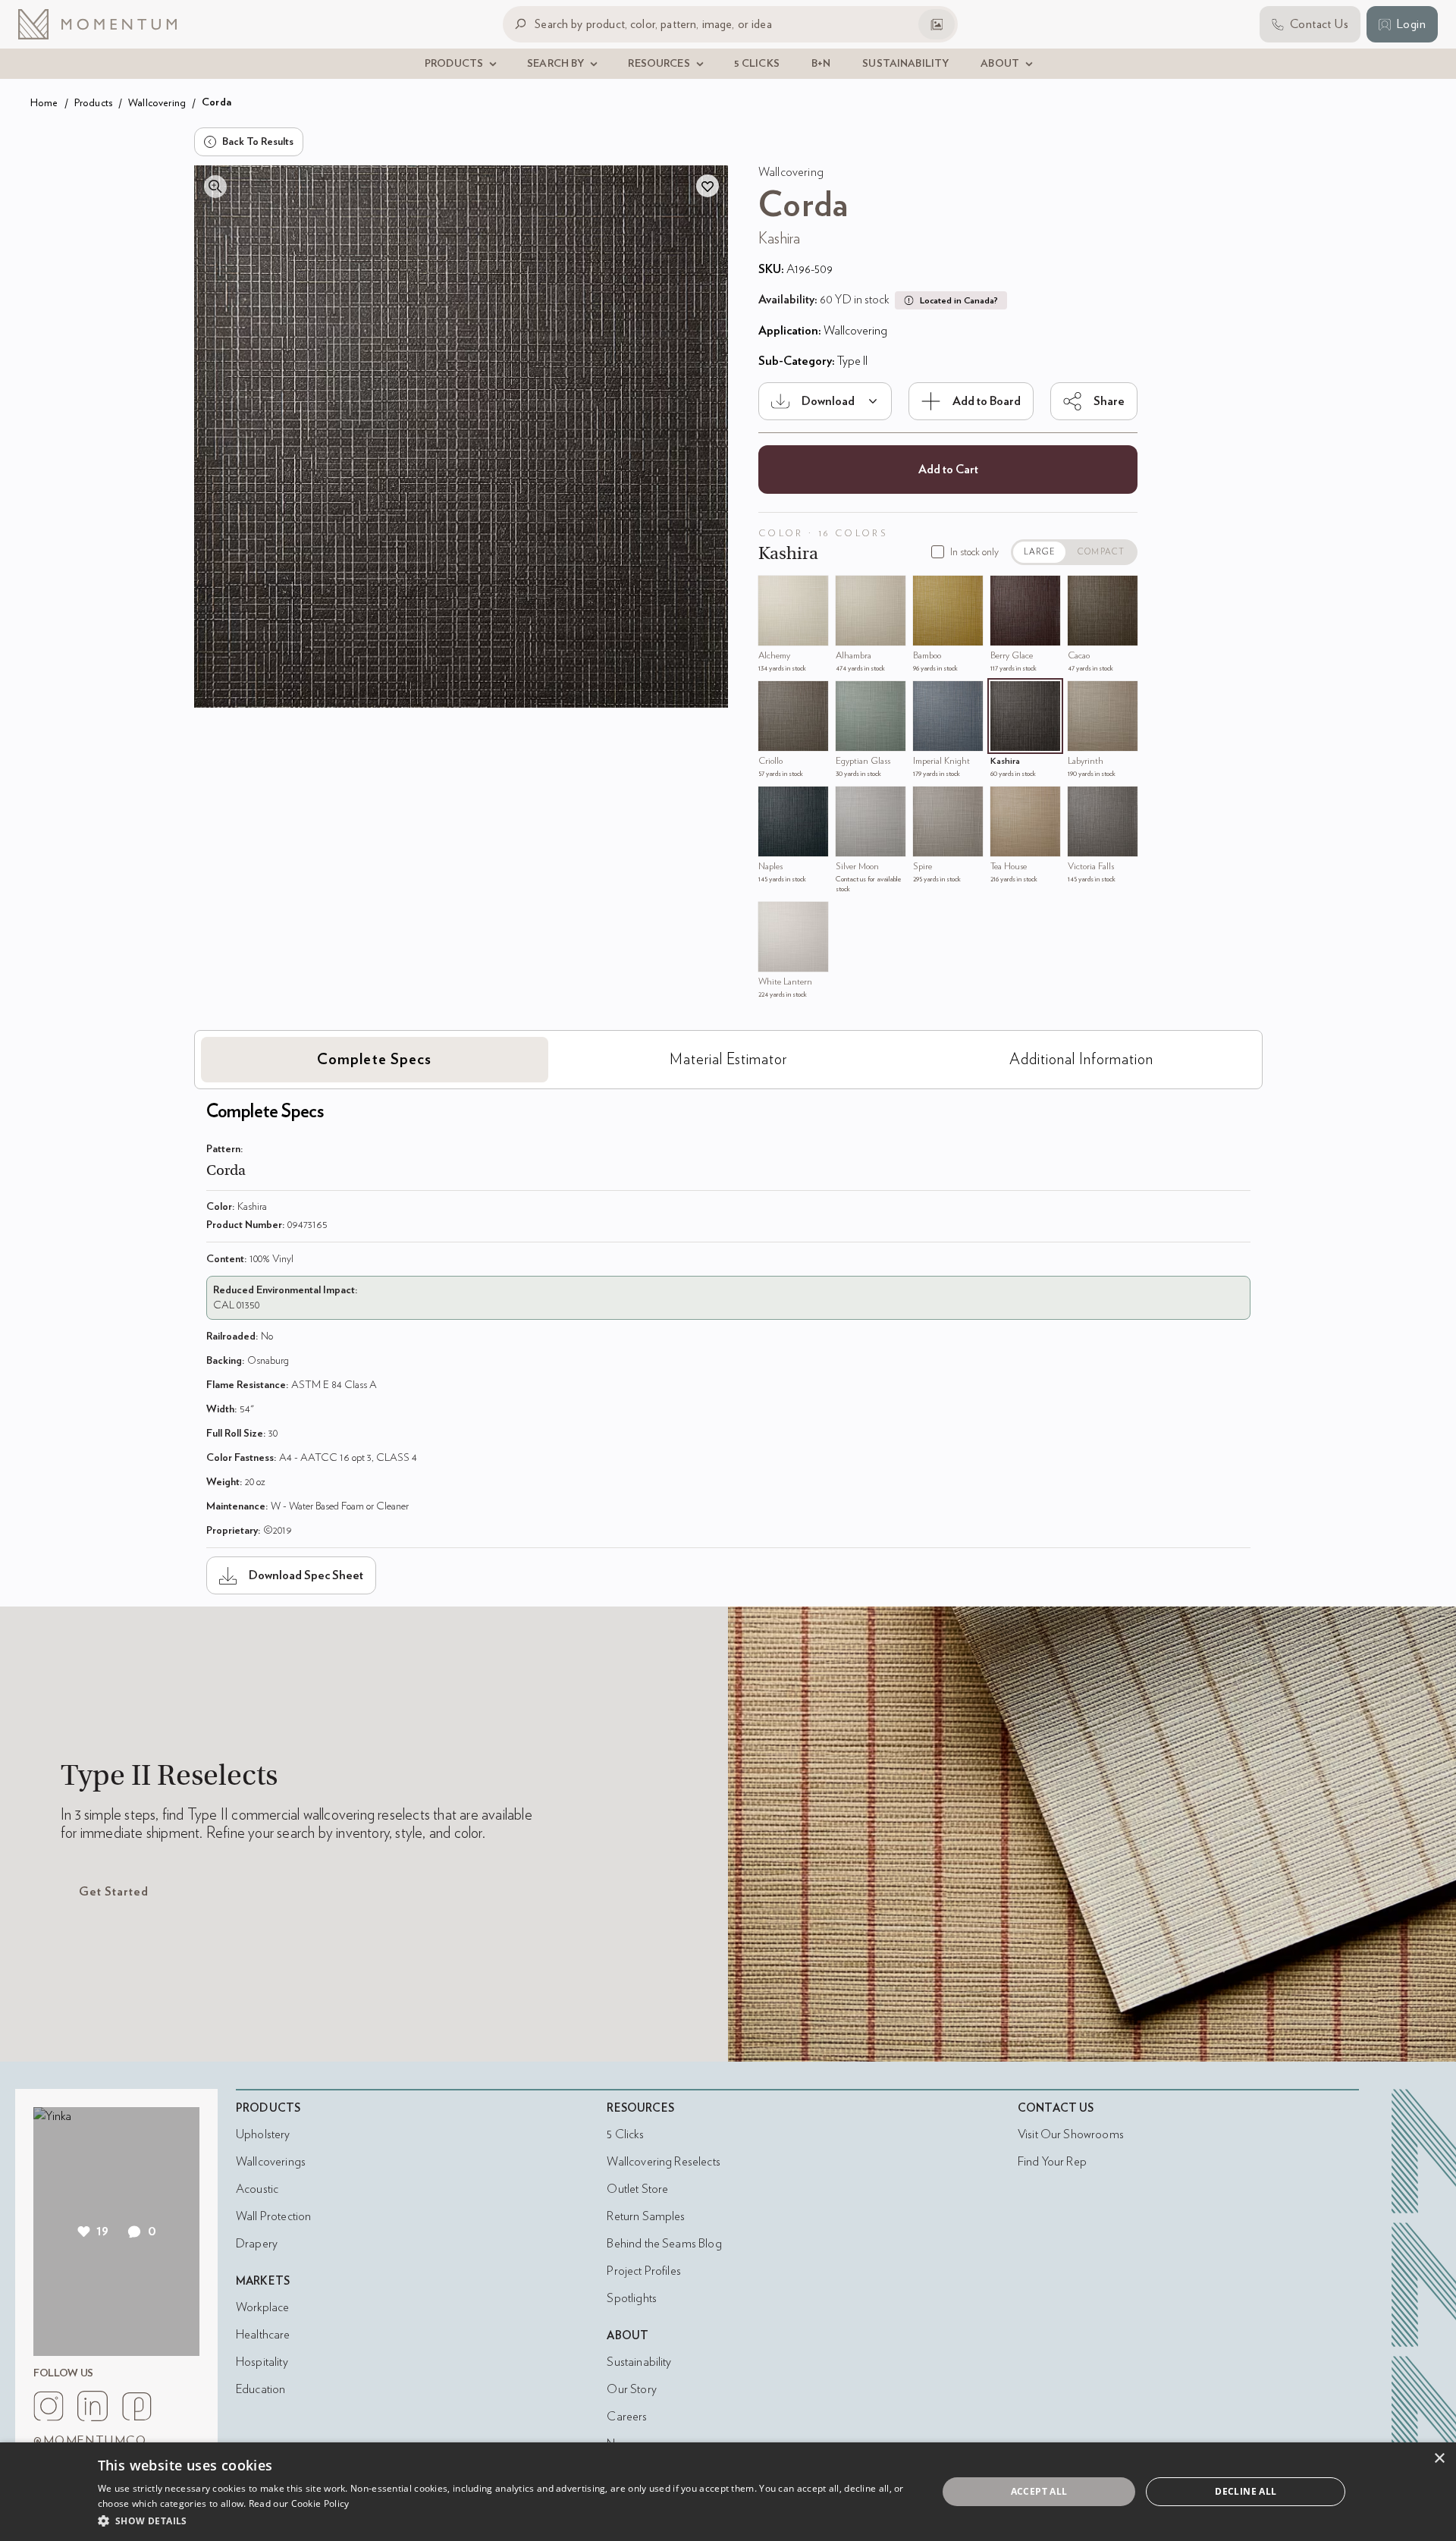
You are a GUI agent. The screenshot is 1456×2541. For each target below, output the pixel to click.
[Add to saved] (708, 186)
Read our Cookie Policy (299, 2503)
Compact (1101, 552)
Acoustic (257, 2189)
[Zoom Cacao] (1083, 591)
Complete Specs (374, 1060)
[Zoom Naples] (773, 802)
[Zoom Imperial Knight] (928, 696)
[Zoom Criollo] (773, 696)
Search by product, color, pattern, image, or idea (653, 24)
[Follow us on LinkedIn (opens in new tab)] (93, 2406)
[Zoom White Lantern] (773, 917)
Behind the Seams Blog (664, 2244)
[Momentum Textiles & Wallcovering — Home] (109, 24)
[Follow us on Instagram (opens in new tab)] (49, 2406)
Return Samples (646, 2216)
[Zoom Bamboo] (928, 591)
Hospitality (262, 2362)
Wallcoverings (271, 2162)
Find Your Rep (1052, 2162)
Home (44, 103)
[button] (505, 2521)
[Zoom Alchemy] (773, 591)
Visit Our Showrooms (1071, 2134)
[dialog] (728, 2492)
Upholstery (263, 2134)
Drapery (257, 2244)
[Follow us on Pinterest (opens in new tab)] (136, 2406)
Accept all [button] (1039, 2491)
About (628, 2336)
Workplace (262, 2307)
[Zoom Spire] (928, 802)
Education (260, 2389)
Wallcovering (157, 103)
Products (93, 103)
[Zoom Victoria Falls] (1083, 802)
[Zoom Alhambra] (851, 591)
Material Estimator (728, 1060)
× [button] (1439, 2459)
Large (1040, 552)
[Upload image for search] (937, 24)
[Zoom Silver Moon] (851, 802)
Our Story (631, 2389)
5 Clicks (625, 2134)
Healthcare (263, 2335)
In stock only (974, 552)
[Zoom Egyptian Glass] (851, 696)
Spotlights (632, 2298)
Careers (627, 2417)
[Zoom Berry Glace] (1006, 591)
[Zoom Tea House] (1006, 802)
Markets (263, 2281)
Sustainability (639, 2362)
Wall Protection (273, 2216)
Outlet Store (637, 2189)
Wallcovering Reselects (663, 2162)
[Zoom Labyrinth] (1083, 696)
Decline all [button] (1246, 2491)
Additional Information (1081, 1060)
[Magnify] (215, 187)
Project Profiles (643, 2271)
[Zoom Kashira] (1006, 696)
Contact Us (1056, 2108)
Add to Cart (948, 470)
